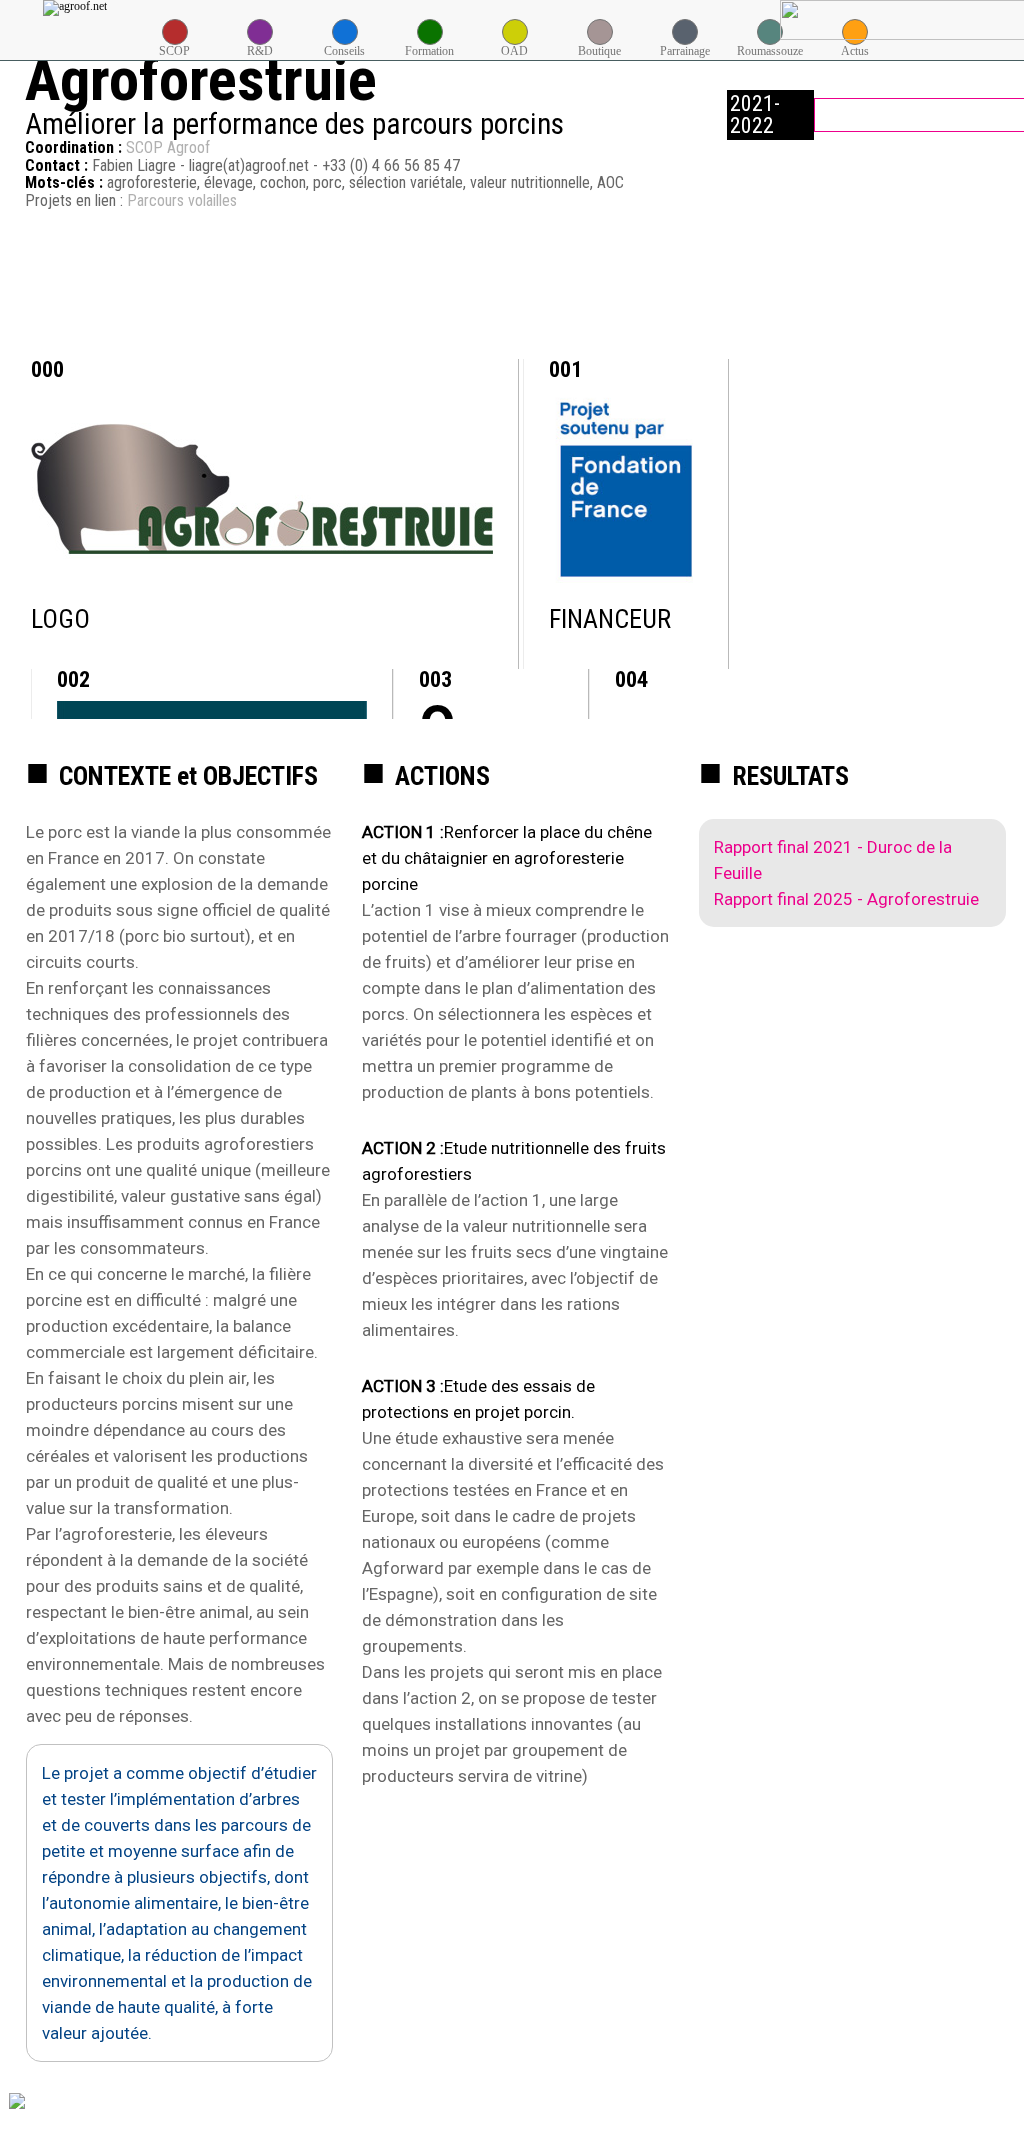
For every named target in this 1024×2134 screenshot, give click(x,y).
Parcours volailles (182, 200)
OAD (514, 50)
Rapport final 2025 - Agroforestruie (846, 899)
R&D (260, 50)
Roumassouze (770, 50)
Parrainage (685, 50)
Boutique (599, 50)
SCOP (174, 50)
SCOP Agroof (168, 147)
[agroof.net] (75, 8)
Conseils (344, 50)
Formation (429, 50)
